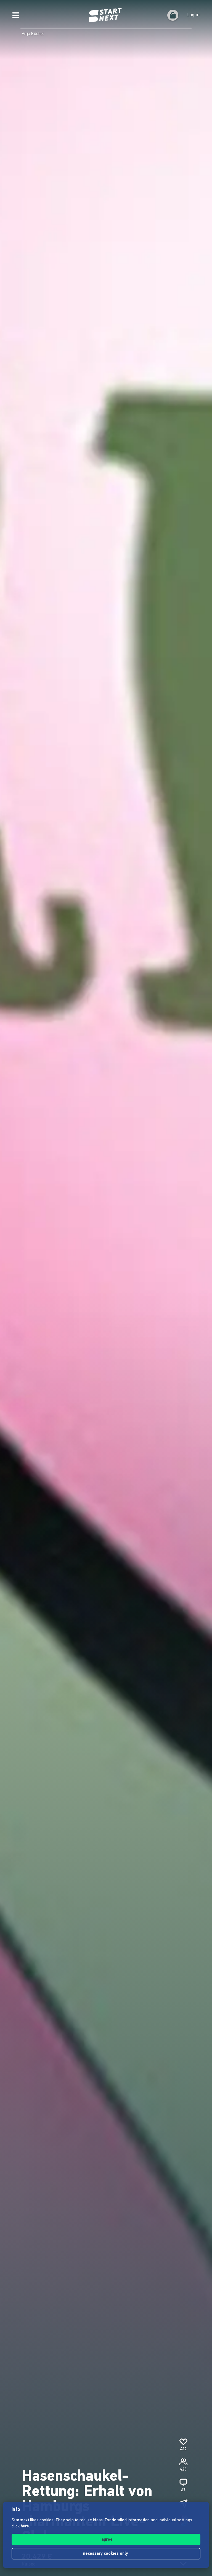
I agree (106, 2540)
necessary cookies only (106, 2554)
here (25, 2526)
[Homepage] (106, 15)
